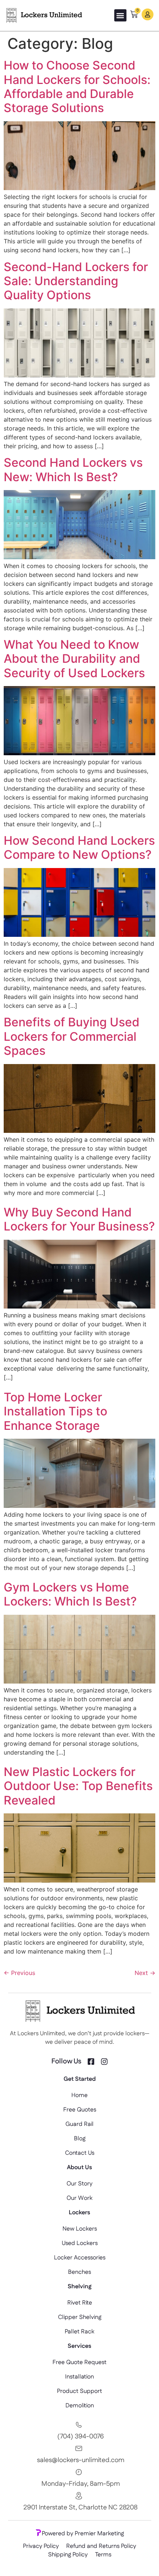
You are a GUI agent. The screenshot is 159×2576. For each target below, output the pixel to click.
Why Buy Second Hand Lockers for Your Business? (79, 1219)
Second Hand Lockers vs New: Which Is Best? (73, 470)
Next (145, 1973)
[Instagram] (104, 2062)
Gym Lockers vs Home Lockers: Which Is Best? (70, 1594)
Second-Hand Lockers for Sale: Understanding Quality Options (76, 281)
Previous (19, 1973)
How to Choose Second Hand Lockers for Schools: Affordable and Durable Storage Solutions (77, 87)
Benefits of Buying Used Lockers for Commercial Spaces (72, 1036)
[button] (120, 15)
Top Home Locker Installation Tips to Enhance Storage (55, 1411)
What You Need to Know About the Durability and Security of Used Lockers (74, 659)
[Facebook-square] (91, 2062)
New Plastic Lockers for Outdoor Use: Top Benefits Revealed (78, 1786)
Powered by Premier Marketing (83, 2534)
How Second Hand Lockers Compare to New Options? (79, 848)
